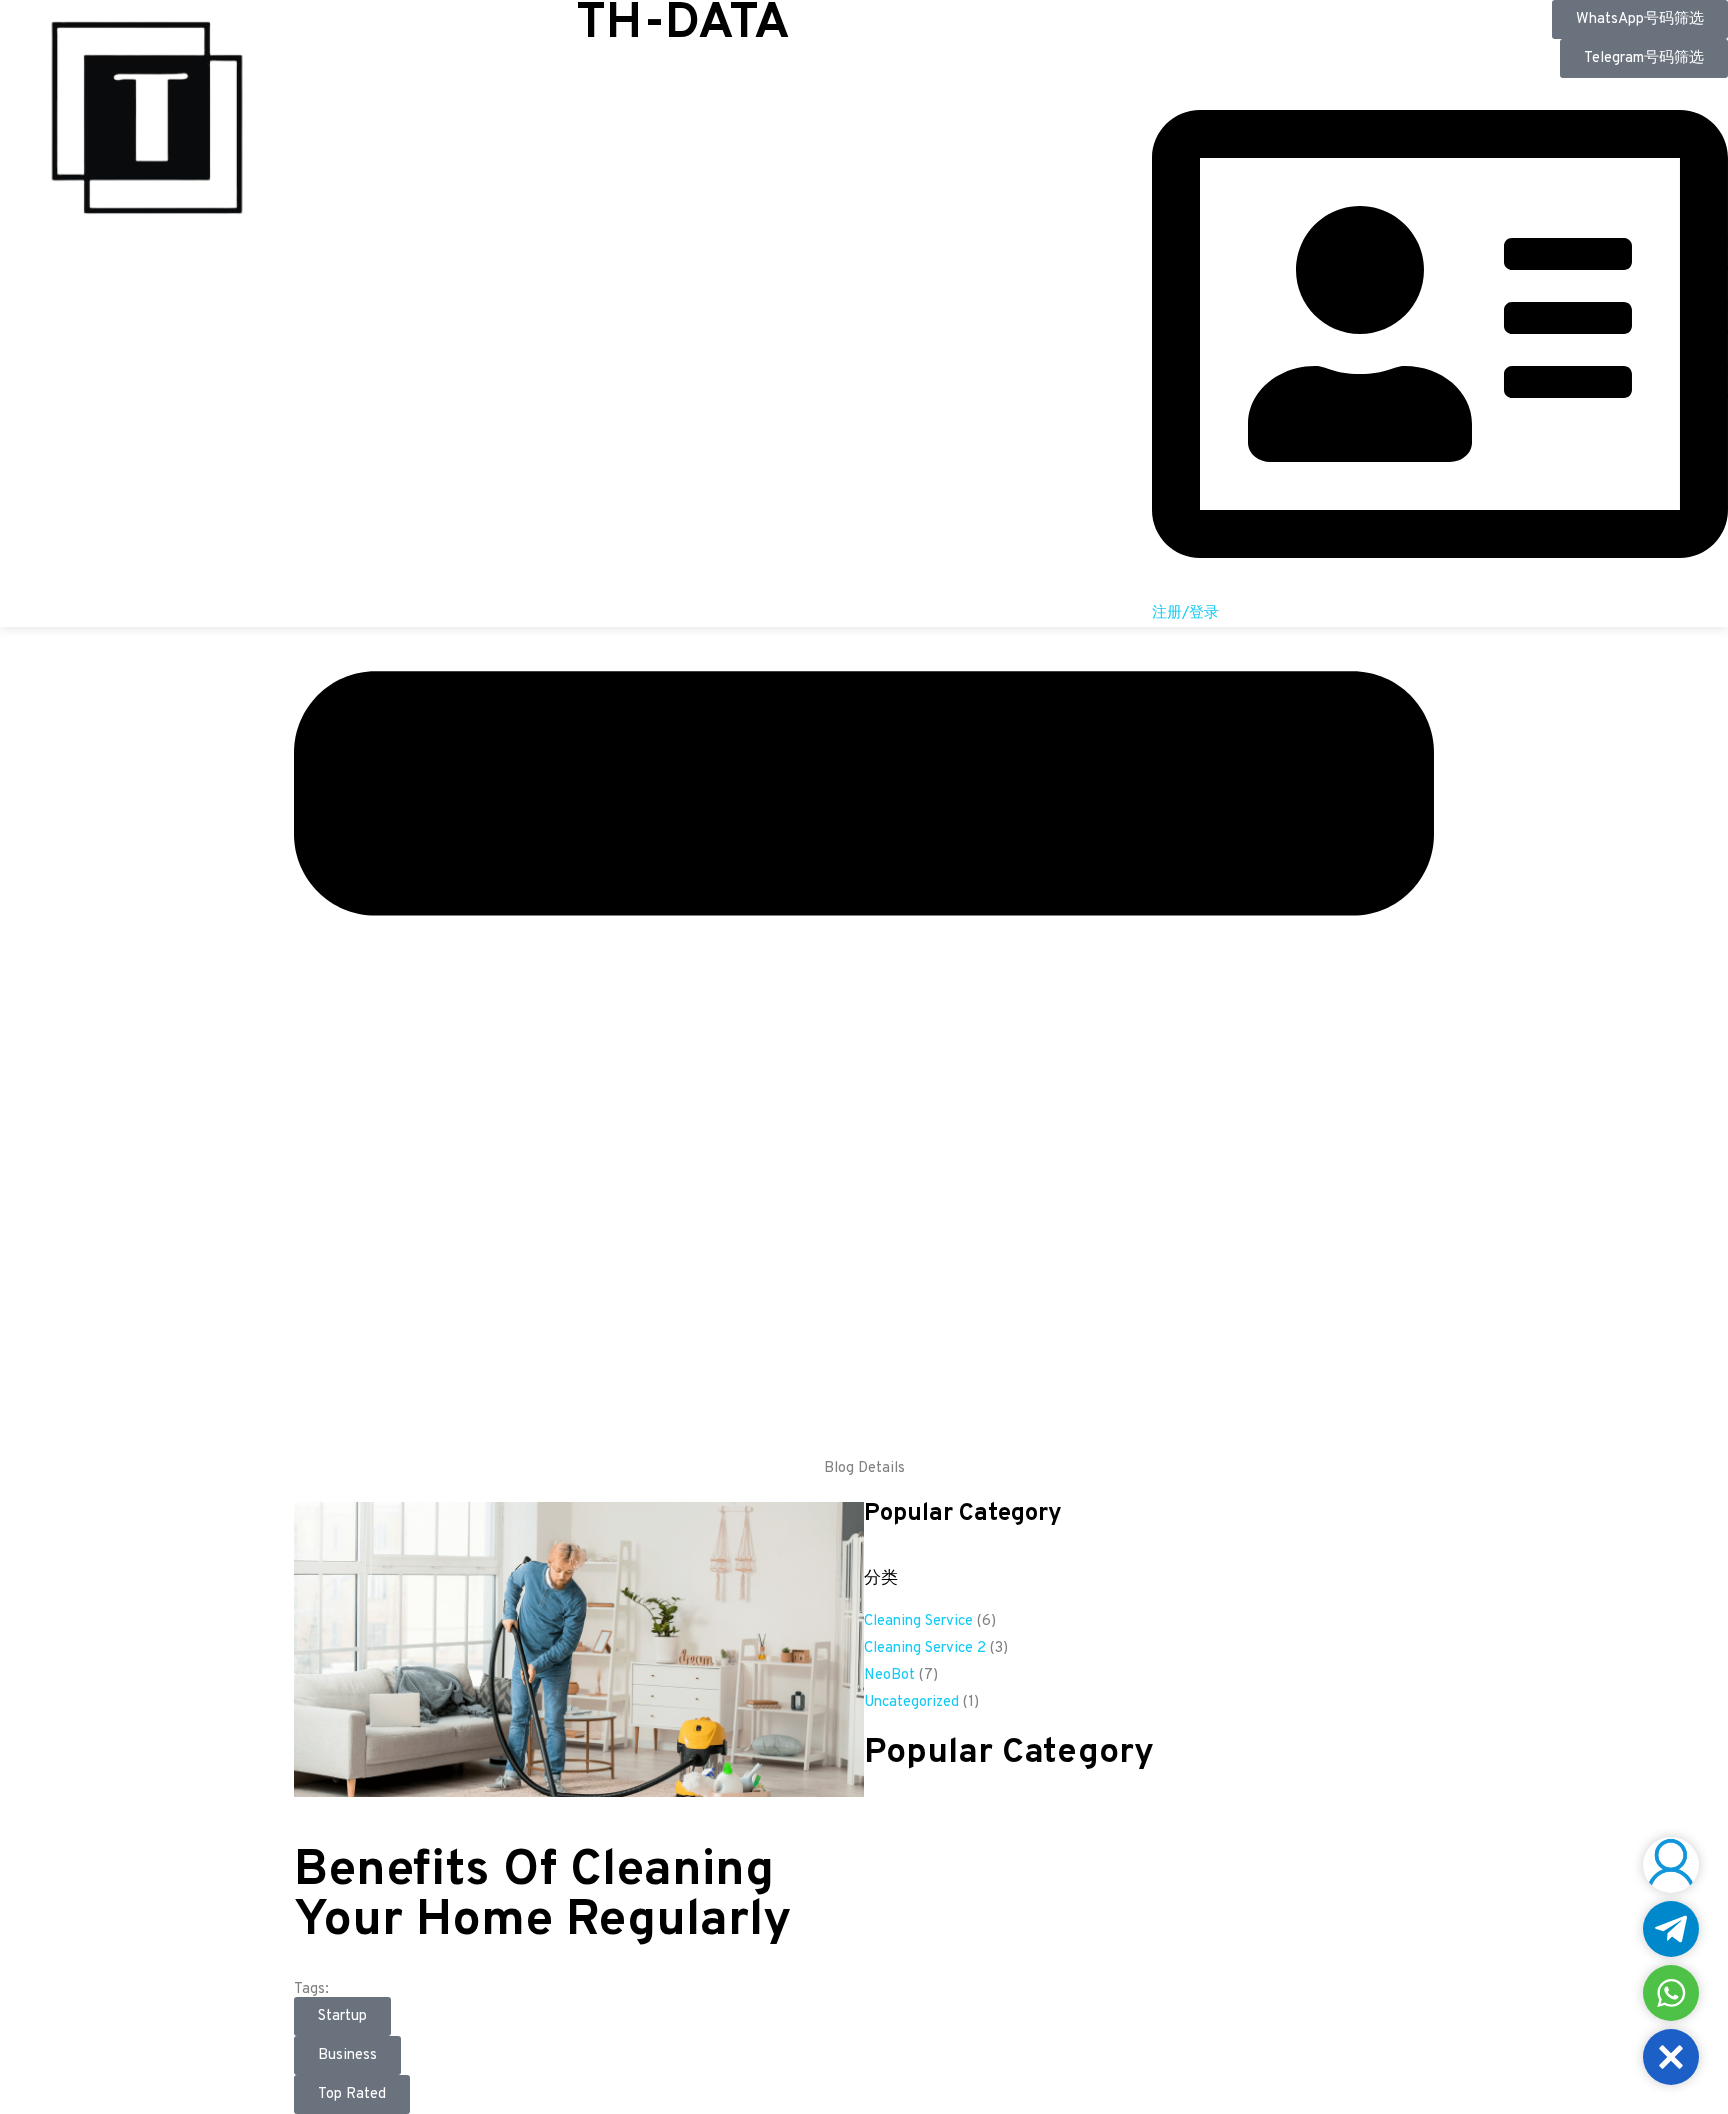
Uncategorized (911, 1702)
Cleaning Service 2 (925, 1648)
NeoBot (889, 1675)
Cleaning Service (918, 1621)
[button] (1671, 2057)
